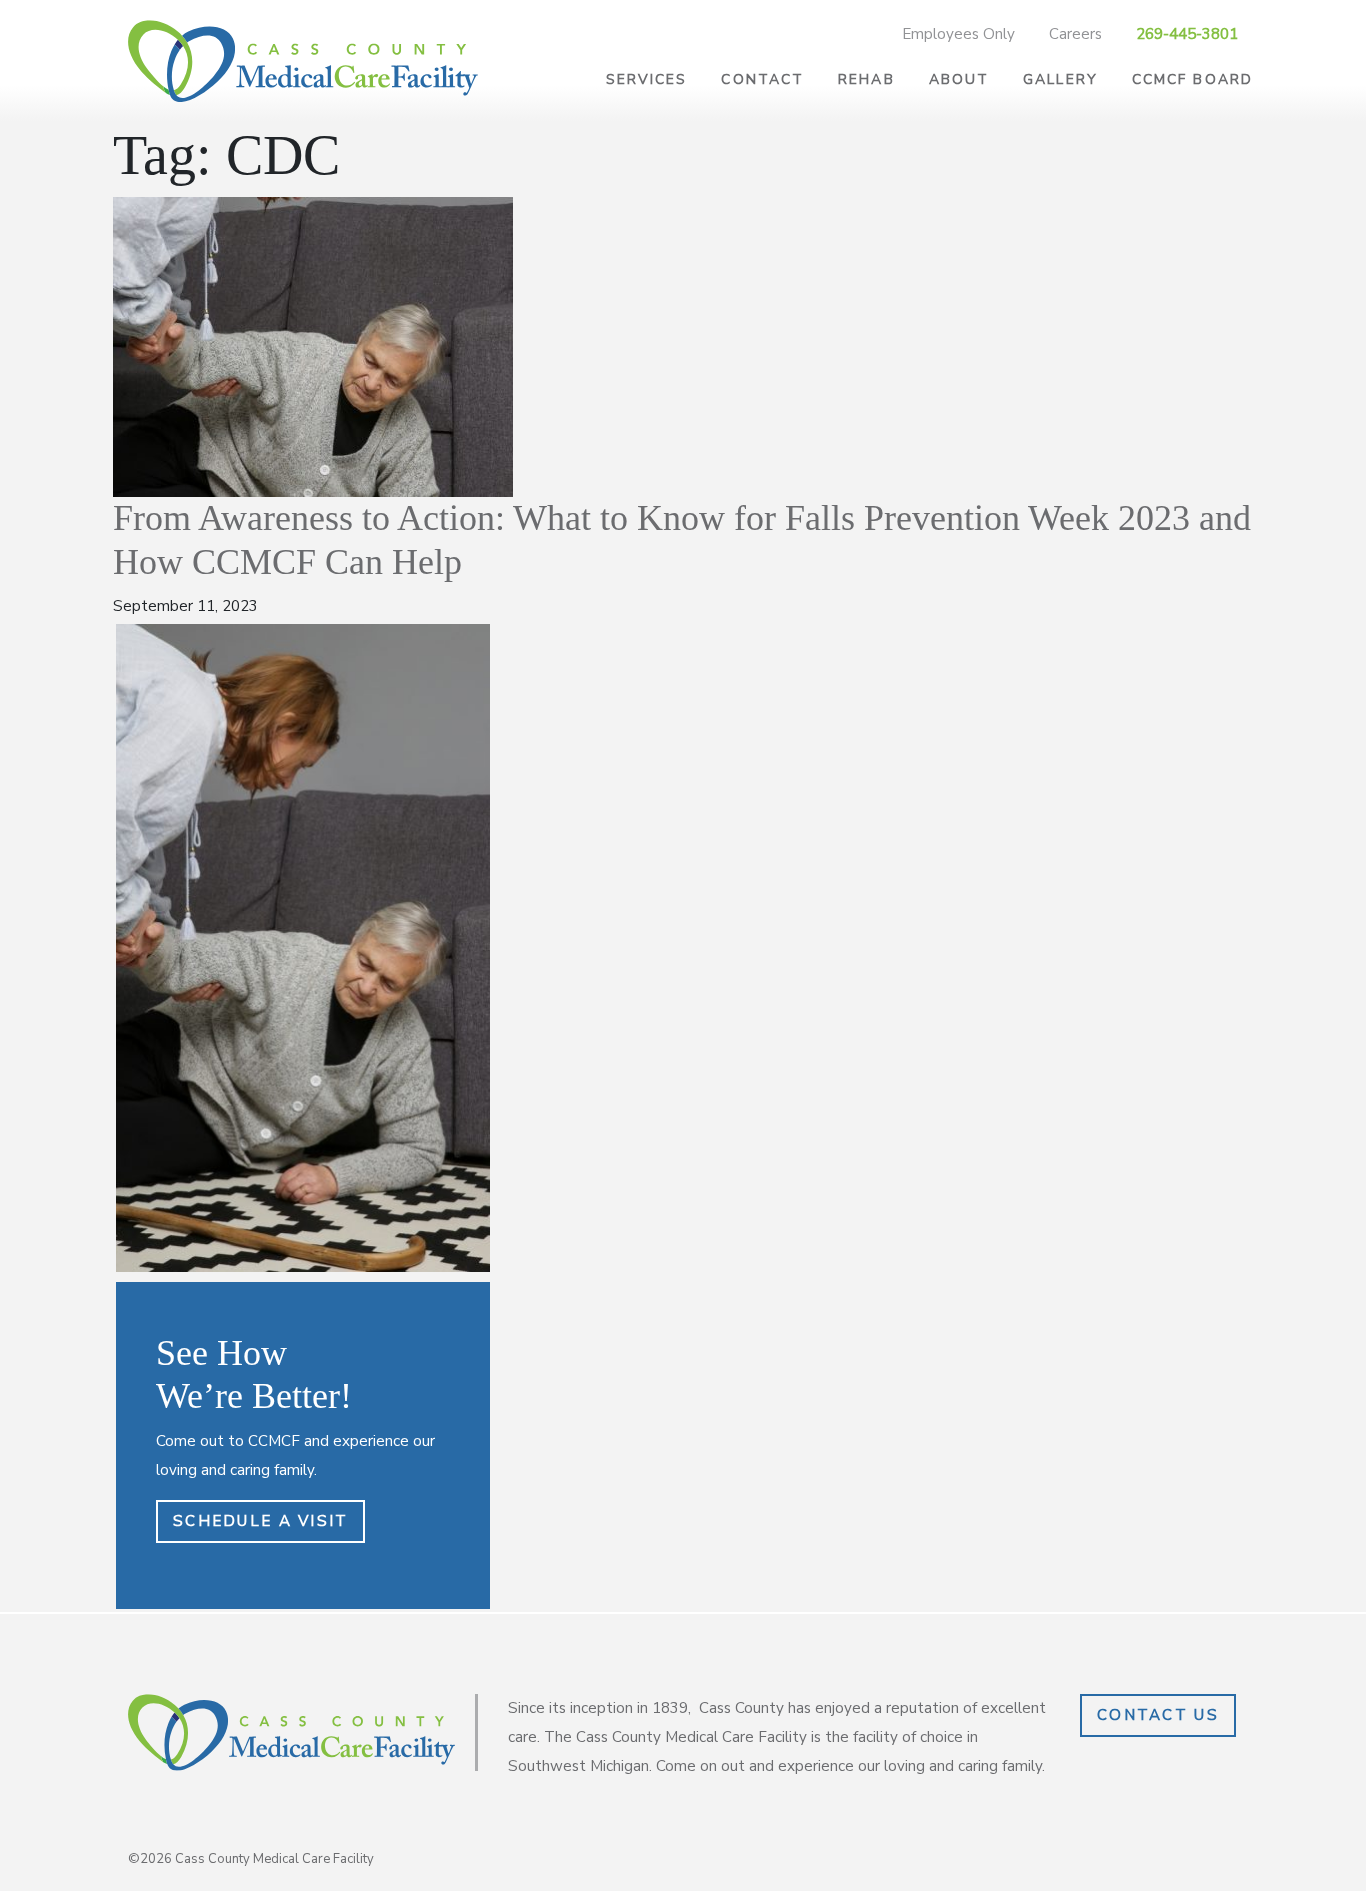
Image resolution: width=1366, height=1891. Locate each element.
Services (647, 79)
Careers (1075, 34)
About (959, 79)
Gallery (1060, 79)
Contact (762, 79)
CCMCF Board (1192, 79)
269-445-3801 (1187, 34)
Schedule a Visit (260, 1521)
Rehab (866, 79)
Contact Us (1158, 1715)
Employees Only (958, 34)
